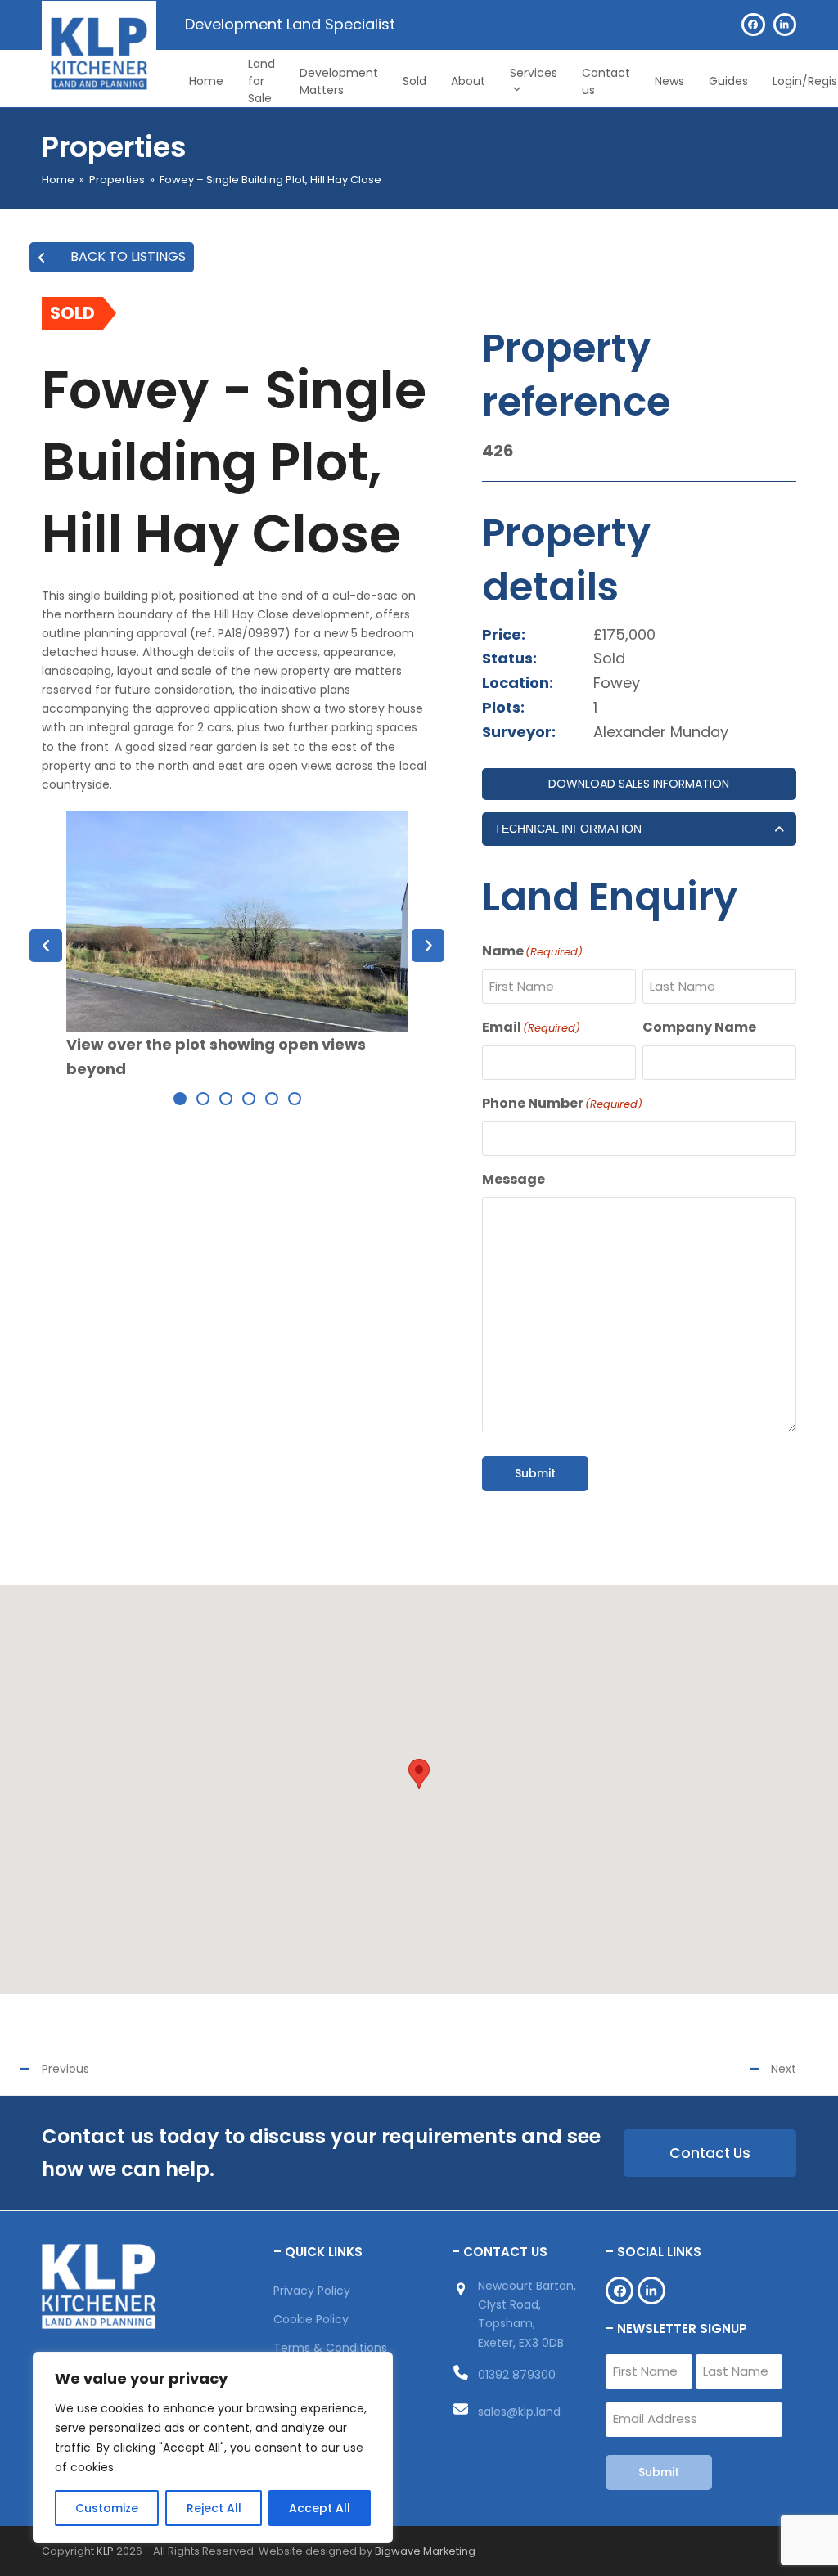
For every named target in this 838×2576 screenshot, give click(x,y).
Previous (65, 2069)
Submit (535, 1473)
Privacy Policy (312, 2291)
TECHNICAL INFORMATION (568, 829)
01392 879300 (517, 2375)
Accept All (320, 2508)
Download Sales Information (639, 784)
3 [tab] (226, 1099)
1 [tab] (180, 1099)
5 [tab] (272, 1099)
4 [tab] (249, 1099)
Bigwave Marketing (425, 2551)
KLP (105, 2551)
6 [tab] (295, 1099)
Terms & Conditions (330, 2348)
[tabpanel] (237, 946)
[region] (213, 2448)
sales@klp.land (519, 2412)
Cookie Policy (311, 2319)
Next (784, 2069)
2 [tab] (203, 1099)
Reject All (214, 2508)
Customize (107, 2508)
